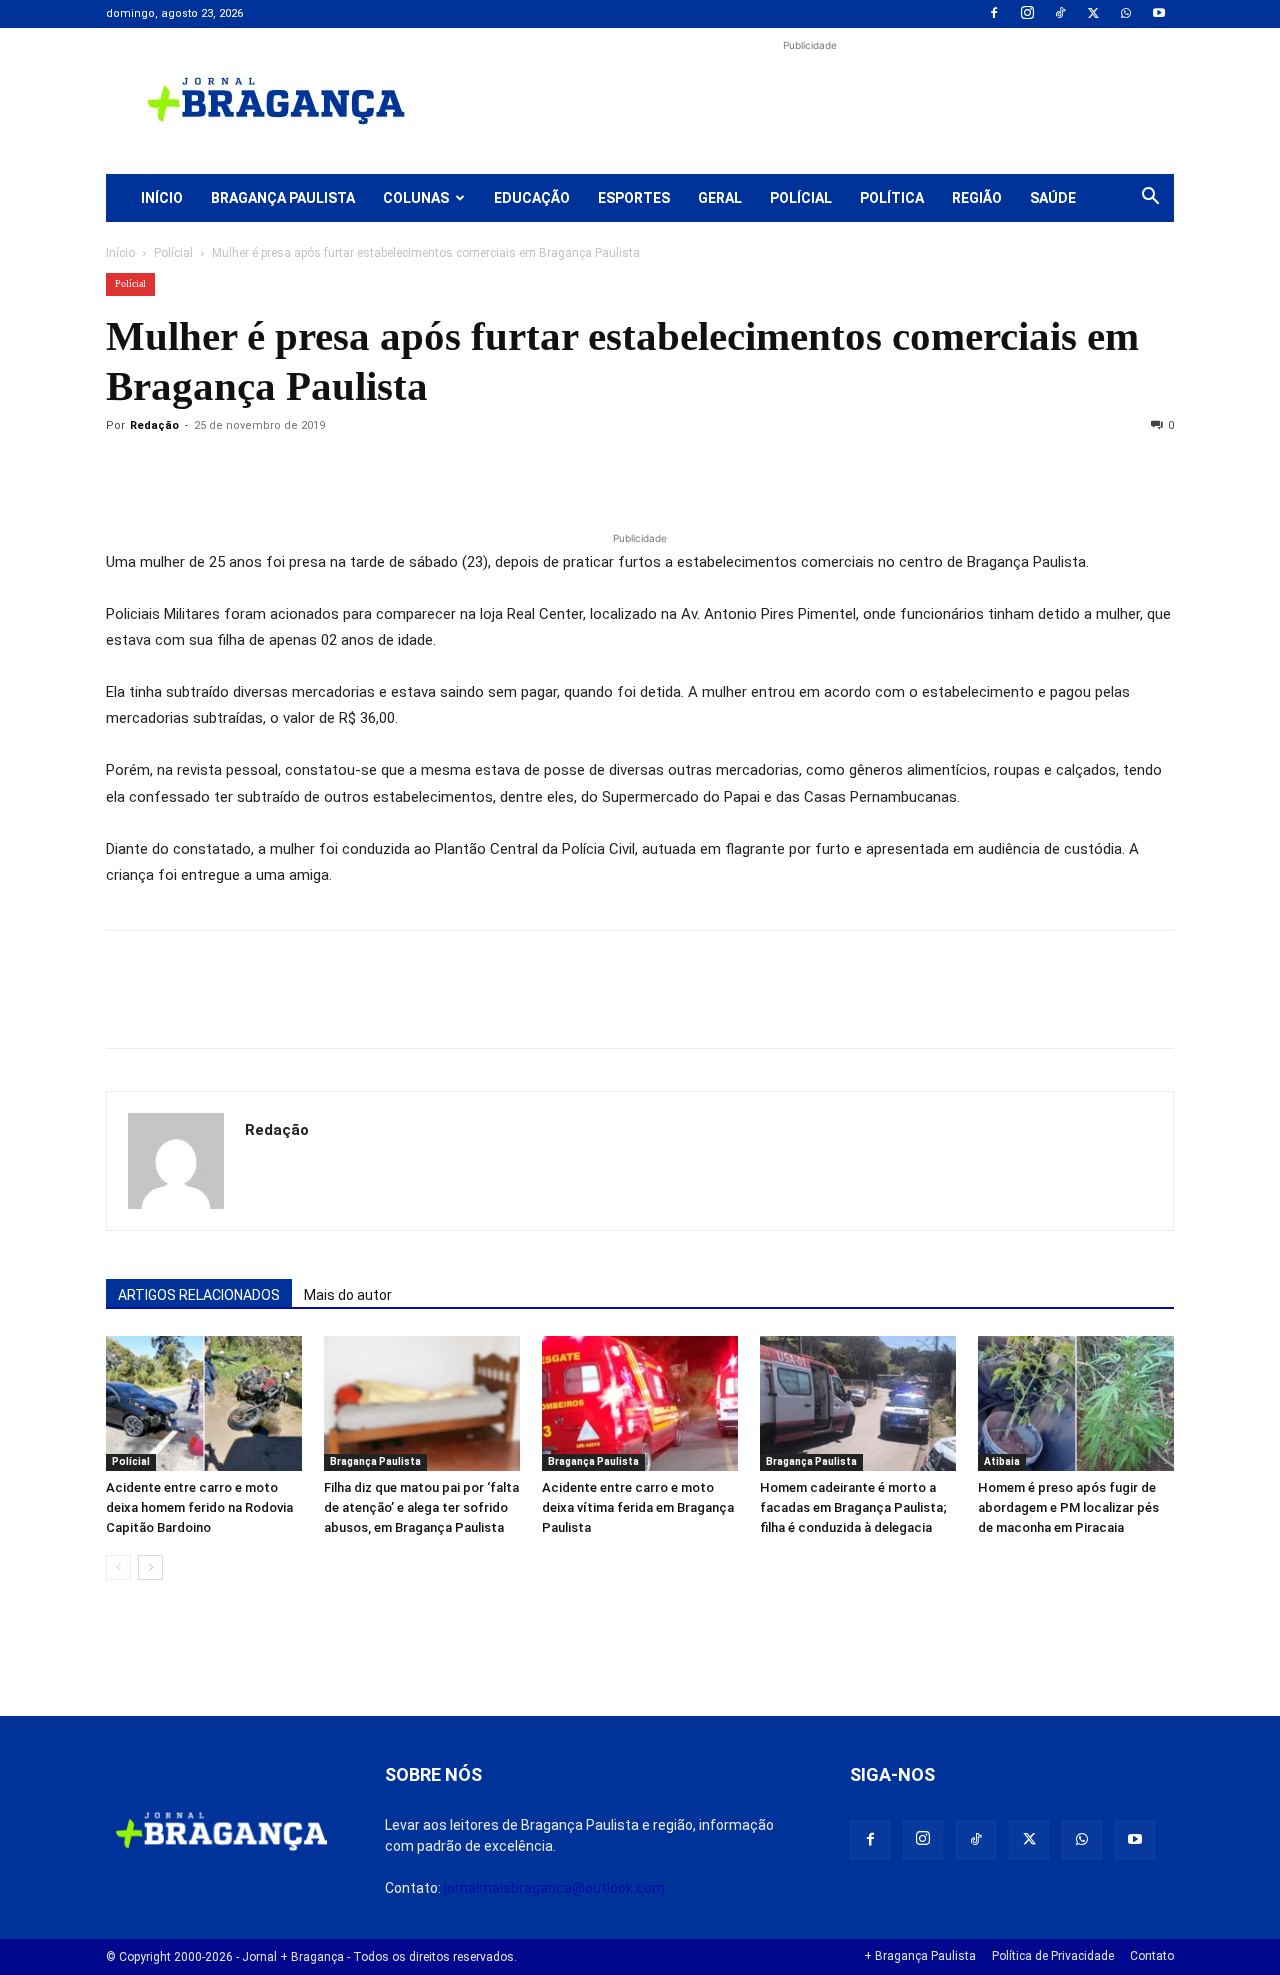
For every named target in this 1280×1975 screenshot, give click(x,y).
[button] (1150, 199)
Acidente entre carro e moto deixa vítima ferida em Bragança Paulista (638, 1507)
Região (977, 198)
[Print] (356, 471)
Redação (154, 425)
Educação (532, 198)
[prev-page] (118, 1567)
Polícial (801, 198)
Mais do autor (348, 1295)
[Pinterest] (264, 471)
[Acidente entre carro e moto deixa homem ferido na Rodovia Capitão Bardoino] (204, 1403)
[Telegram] (402, 471)
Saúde (1053, 198)
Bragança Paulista (283, 198)
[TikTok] (1060, 14)
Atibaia (1002, 1461)
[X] (1093, 14)
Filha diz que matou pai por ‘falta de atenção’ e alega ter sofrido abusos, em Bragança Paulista (421, 1507)
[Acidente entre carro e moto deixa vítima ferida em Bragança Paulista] (640, 1403)
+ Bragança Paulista (920, 1956)
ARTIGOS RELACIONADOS (199, 1295)
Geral (720, 198)
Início (162, 198)
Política (892, 198)
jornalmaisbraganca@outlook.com (554, 1888)
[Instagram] (1027, 14)
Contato (1152, 1956)
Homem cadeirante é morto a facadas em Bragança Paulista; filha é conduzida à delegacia (853, 1507)
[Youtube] (1159, 14)
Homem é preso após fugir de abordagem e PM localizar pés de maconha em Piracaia (1068, 1507)
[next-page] (150, 1567)
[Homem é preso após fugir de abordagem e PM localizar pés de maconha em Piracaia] (1076, 1403)
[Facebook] (994, 14)
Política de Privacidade (1053, 1956)
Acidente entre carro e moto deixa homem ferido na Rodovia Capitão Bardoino (199, 1507)
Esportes (634, 198)
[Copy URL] (126, 471)
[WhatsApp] (1126, 14)
